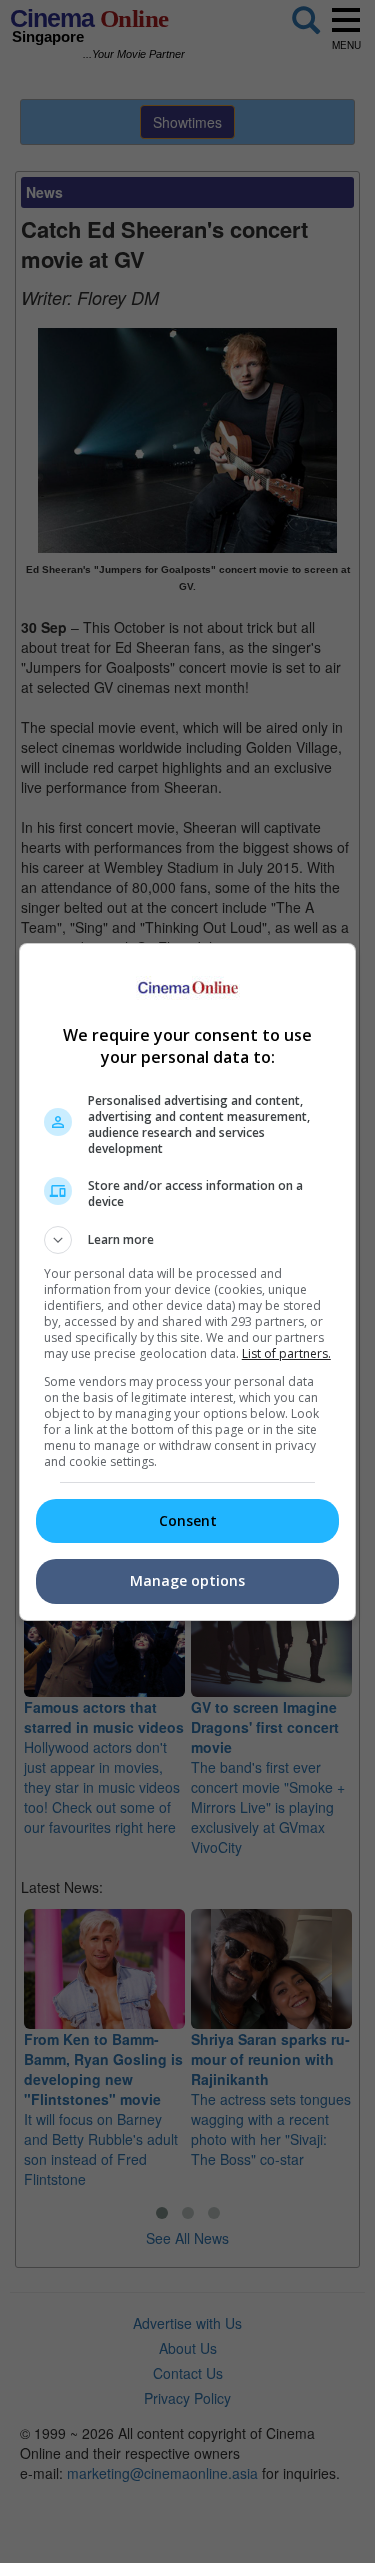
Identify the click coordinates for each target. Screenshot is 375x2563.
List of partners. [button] (286, 1353)
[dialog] (188, 1282)
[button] (188, 1240)
